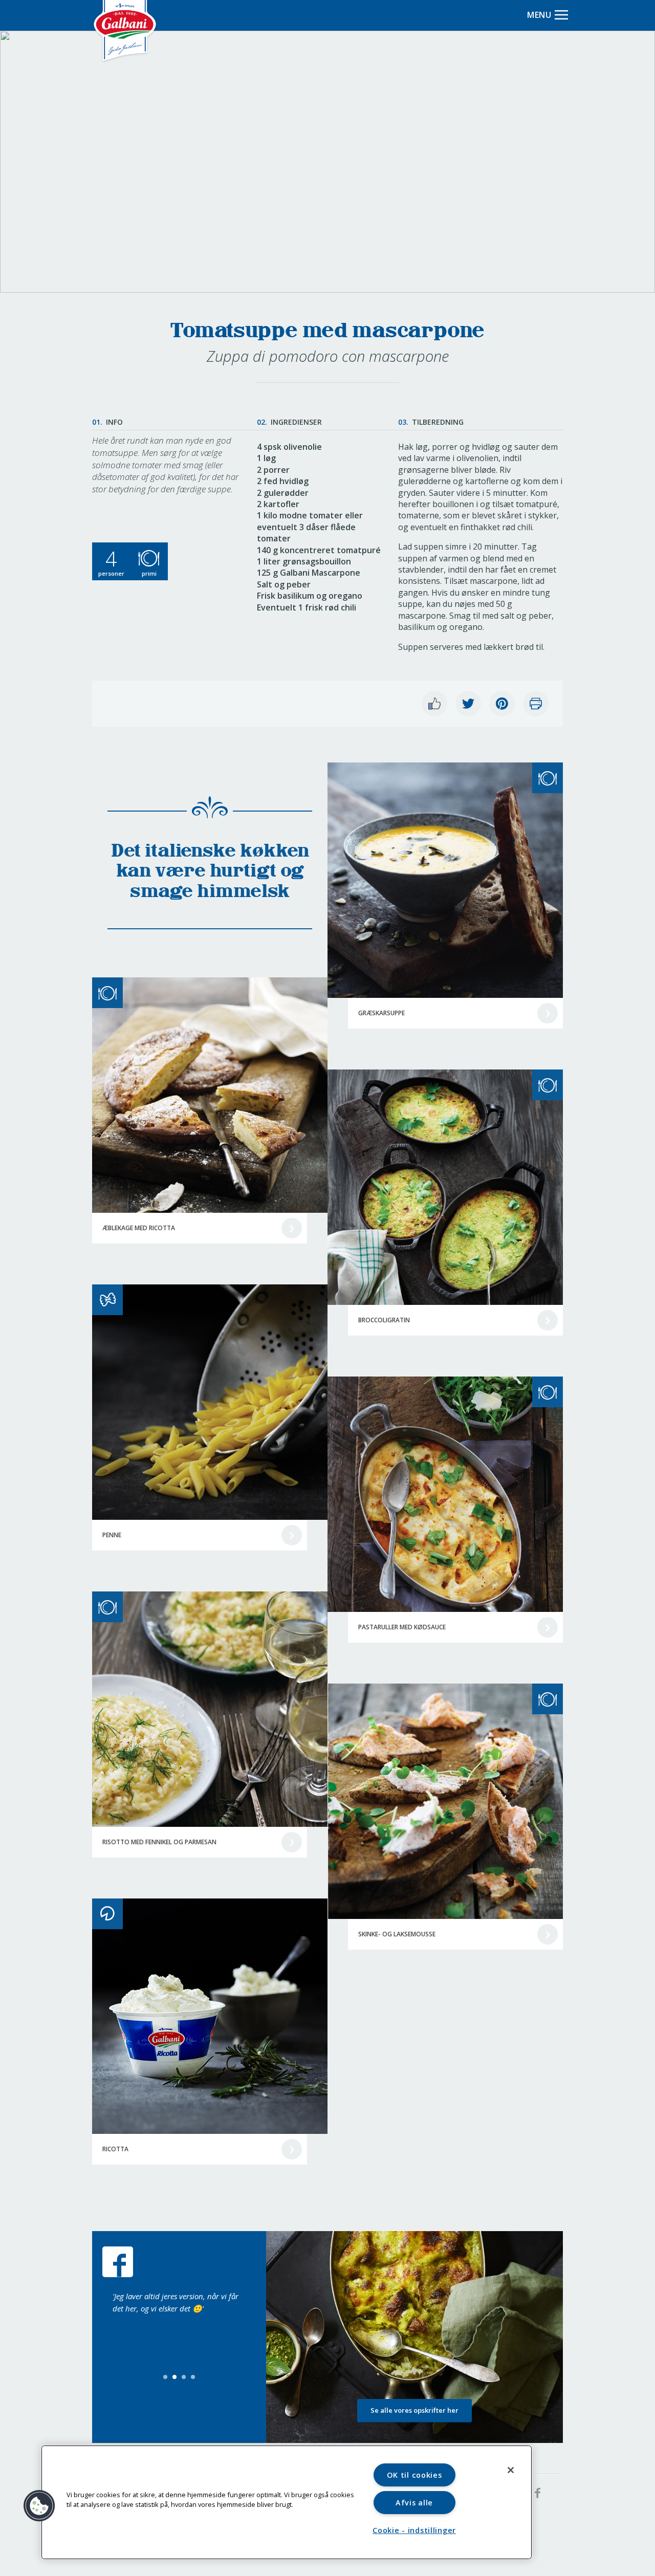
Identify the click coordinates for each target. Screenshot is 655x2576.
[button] (39, 2506)
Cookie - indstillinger (414, 2530)
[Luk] (511, 2470)
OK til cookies (414, 2475)
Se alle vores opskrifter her (414, 2410)
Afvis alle (414, 2503)
